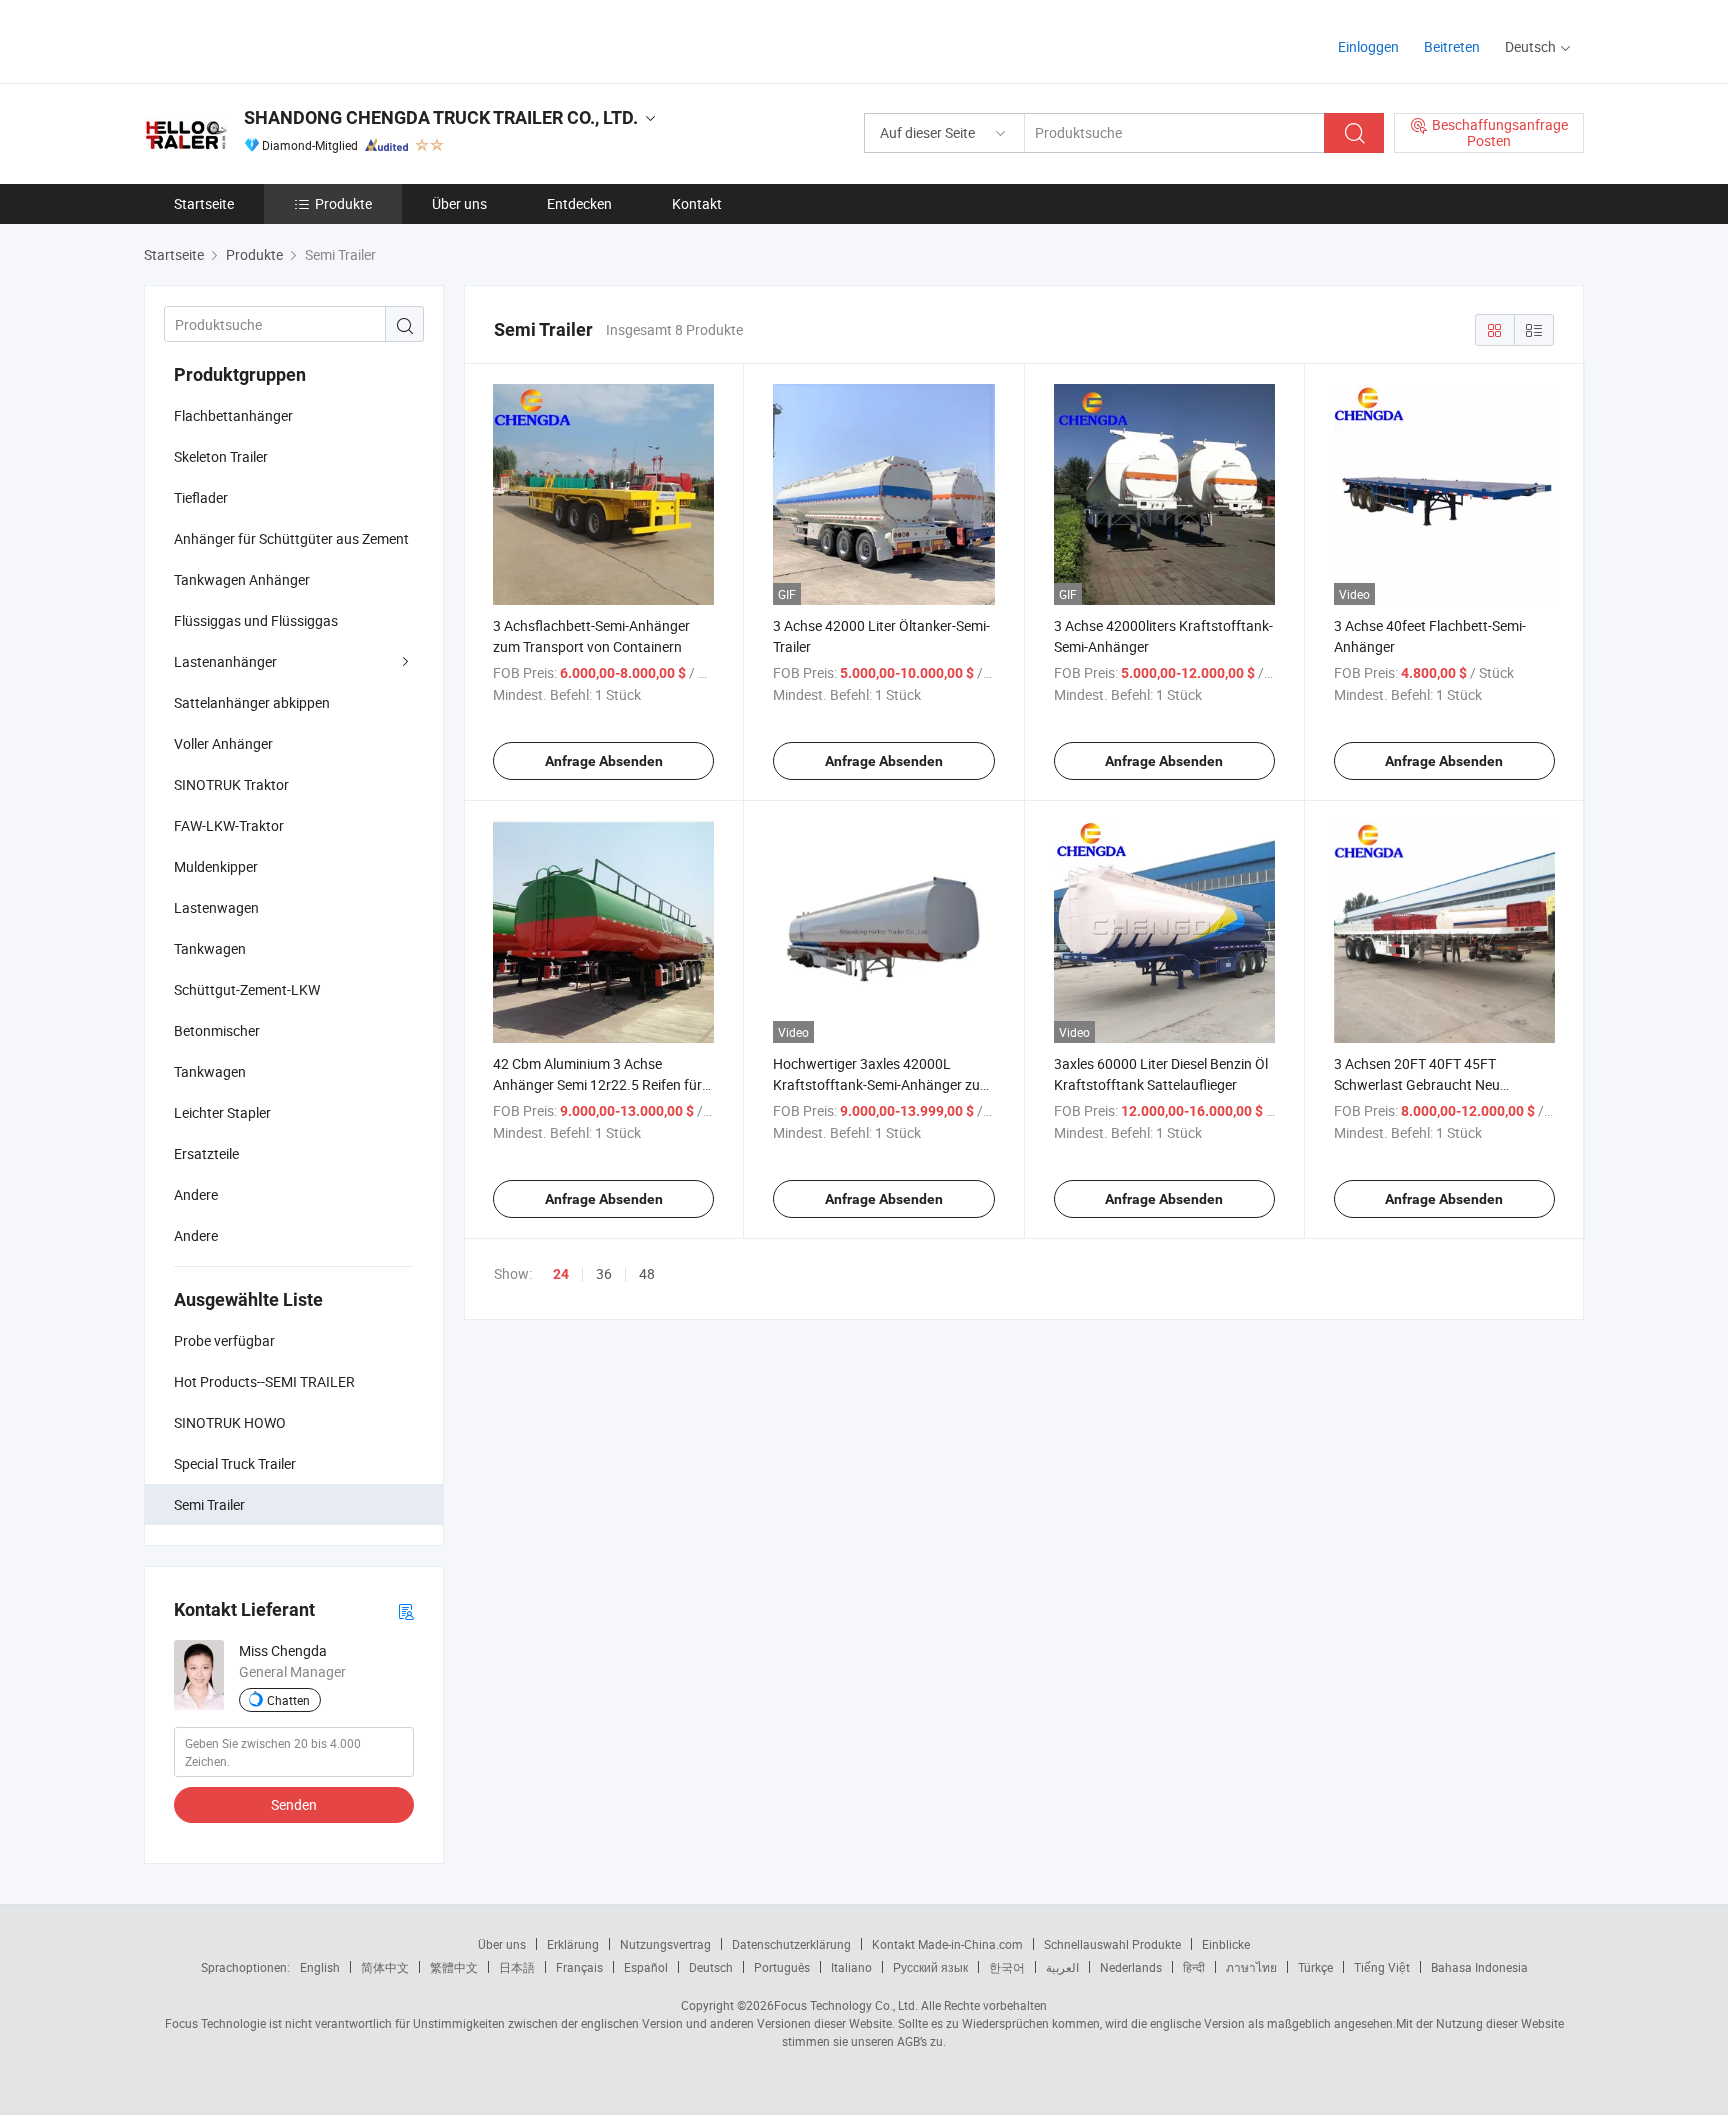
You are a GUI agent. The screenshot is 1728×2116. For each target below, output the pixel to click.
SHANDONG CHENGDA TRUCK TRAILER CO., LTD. (441, 117)
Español (646, 1967)
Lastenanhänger (225, 661)
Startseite (204, 203)
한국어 (1007, 1967)
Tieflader (201, 497)
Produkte (343, 203)
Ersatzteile (206, 1153)
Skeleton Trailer (221, 456)
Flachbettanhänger (233, 415)
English (320, 1967)
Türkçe (1315, 1967)
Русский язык (930, 1967)
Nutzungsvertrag (665, 1944)
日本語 (517, 1967)
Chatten (288, 1700)
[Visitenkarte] (406, 1610)
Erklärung (573, 1944)
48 (647, 1273)
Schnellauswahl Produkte (1112, 1944)
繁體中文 (454, 1967)
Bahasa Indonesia (1479, 1967)
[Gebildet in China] (272, 39)
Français (579, 1967)
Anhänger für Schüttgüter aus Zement (291, 538)
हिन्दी (1194, 1967)
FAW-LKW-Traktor (229, 825)
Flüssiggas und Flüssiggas (256, 620)
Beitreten (1452, 46)
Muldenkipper (216, 866)
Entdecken (579, 203)
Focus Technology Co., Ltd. (846, 2005)
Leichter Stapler (222, 1112)
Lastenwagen (216, 907)
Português (782, 1967)
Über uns (459, 203)
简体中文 (385, 1967)
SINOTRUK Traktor (231, 784)
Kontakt (697, 203)
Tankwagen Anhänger (242, 579)
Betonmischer (217, 1030)
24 (561, 1274)
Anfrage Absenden (604, 761)
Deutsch (711, 1967)
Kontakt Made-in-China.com (947, 1944)
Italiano (851, 1967)
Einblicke (1226, 1944)
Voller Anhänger (223, 743)
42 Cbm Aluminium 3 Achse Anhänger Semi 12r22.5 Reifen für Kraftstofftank (597, 1084)
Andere (196, 1194)
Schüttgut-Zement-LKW (247, 989)
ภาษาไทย (1251, 1967)
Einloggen (1368, 46)
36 (604, 1273)
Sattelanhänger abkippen (252, 702)
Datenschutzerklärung (791, 1944)
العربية (1062, 1967)
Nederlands (1131, 1967)
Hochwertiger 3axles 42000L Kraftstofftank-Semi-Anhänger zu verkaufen (876, 1084)
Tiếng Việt (1382, 1967)
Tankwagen (210, 948)
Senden (294, 1804)
